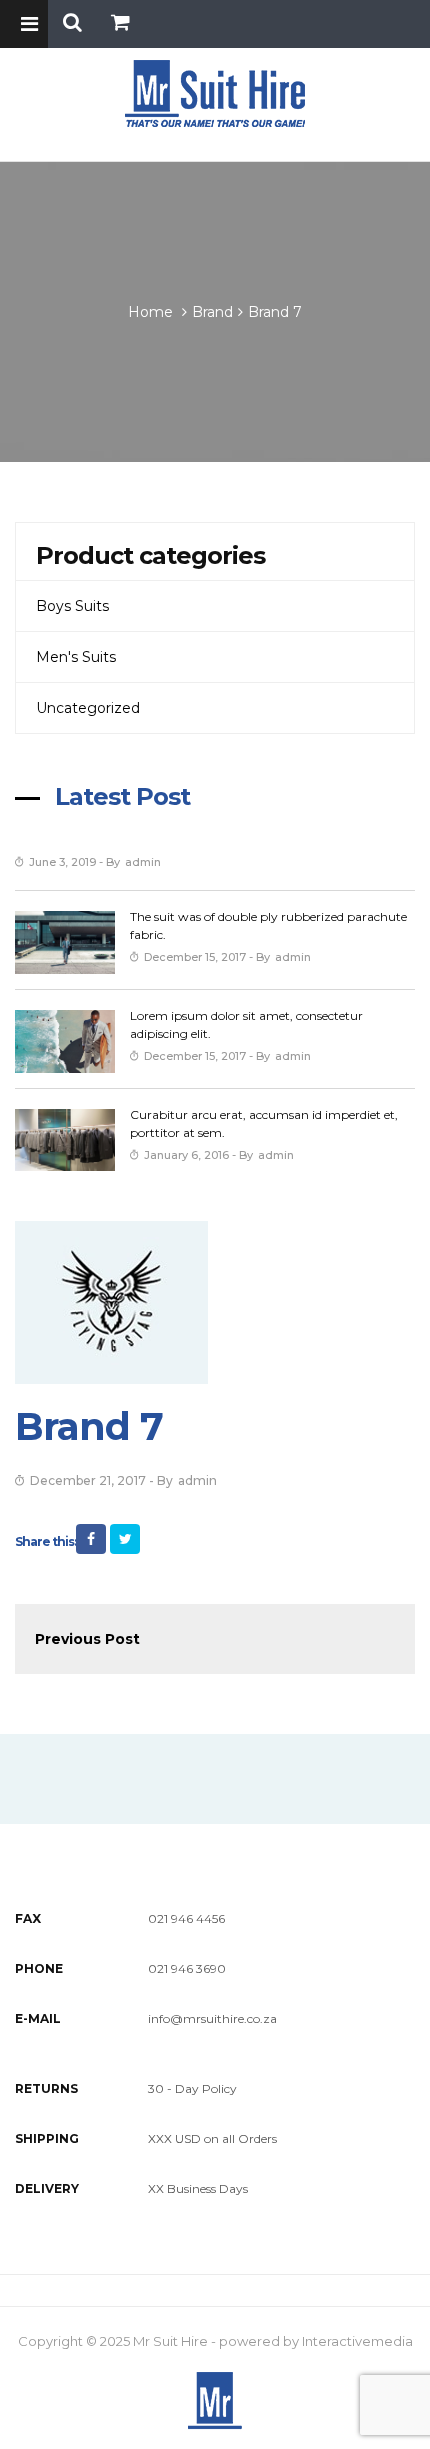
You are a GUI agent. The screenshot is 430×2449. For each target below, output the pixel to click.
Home (150, 312)
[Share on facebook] (91, 1539)
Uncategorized (88, 708)
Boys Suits (72, 606)
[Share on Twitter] (125, 1539)
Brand (212, 312)
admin (143, 862)
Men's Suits (76, 657)
